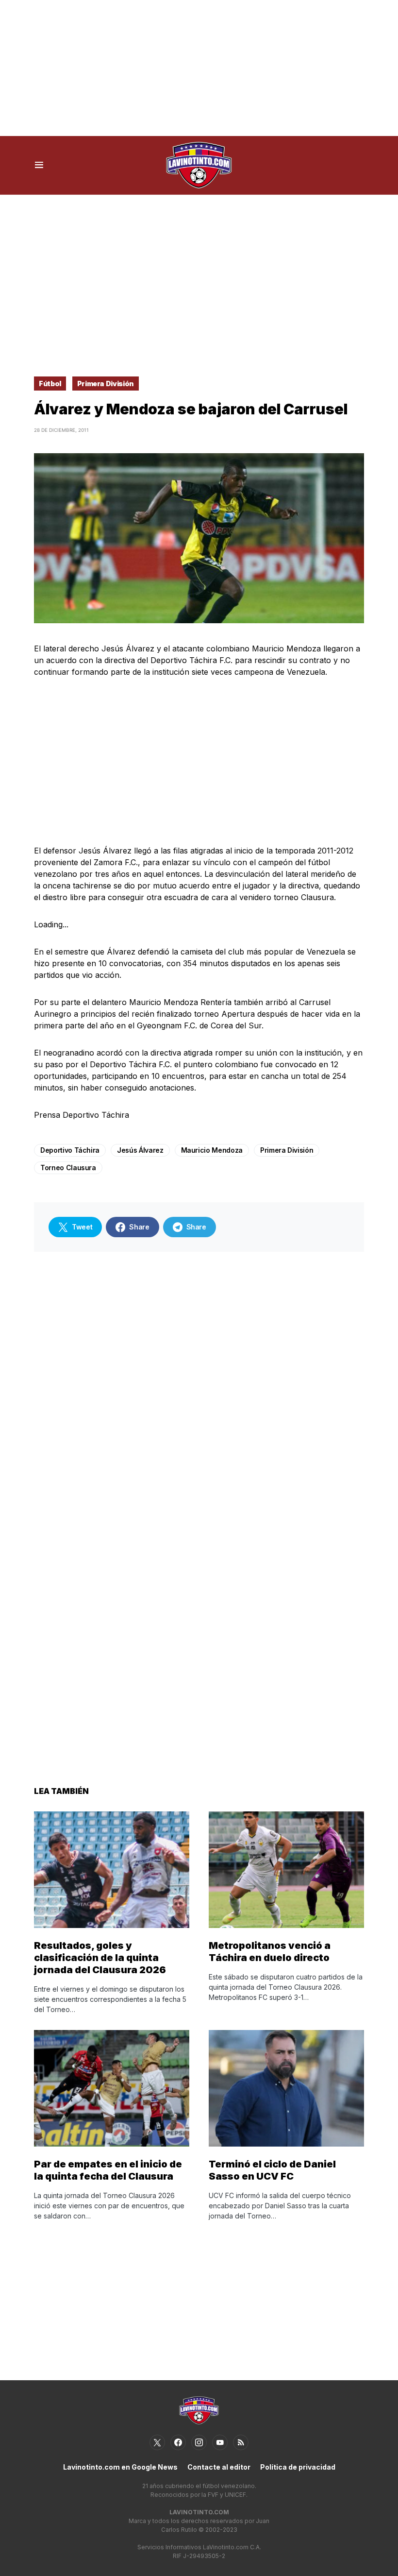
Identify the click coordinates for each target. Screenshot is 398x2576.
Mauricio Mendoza (212, 1150)
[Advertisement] (199, 68)
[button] (39, 165)
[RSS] (241, 2442)
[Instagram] (199, 2442)
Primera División (106, 384)
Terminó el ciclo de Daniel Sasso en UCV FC (272, 2170)
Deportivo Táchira (70, 1150)
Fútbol (50, 384)
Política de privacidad (298, 2467)
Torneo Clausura (68, 1168)
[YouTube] (220, 2442)
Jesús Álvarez (140, 1150)
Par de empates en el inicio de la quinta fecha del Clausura (108, 2170)
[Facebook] (178, 2442)
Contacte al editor (219, 2467)
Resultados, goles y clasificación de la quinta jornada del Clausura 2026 (100, 1958)
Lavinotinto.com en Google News (120, 2467)
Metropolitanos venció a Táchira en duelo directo (270, 1952)
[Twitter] (157, 2442)
